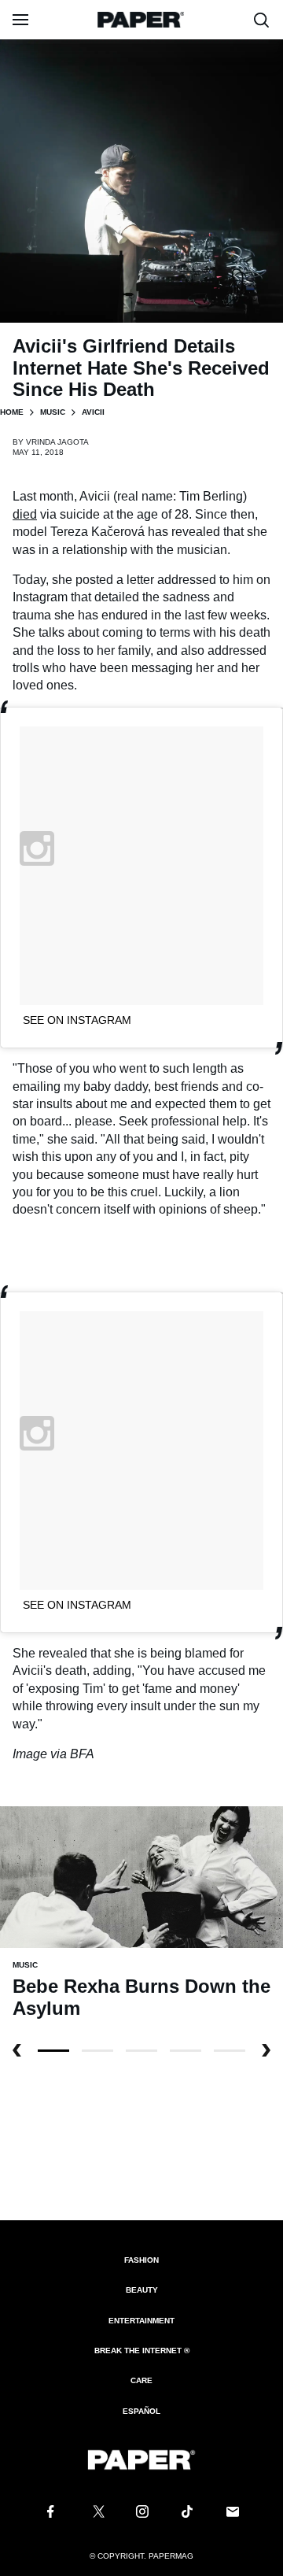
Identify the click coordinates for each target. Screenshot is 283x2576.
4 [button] (230, 2051)
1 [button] (97, 2051)
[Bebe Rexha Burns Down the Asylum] (141, 1876)
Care (141, 2380)
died (25, 514)
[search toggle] (262, 20)
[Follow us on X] (96, 2511)
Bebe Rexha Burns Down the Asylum (141, 1997)
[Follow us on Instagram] (141, 2511)
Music (53, 412)
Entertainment (141, 2321)
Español (141, 2411)
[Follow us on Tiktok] (187, 2511)
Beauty (142, 2290)
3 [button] (186, 2051)
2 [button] (141, 2051)
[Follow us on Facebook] (50, 2511)
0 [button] (53, 2051)
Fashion (141, 2260)
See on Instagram (77, 1020)
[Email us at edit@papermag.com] (233, 2511)
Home (12, 412)
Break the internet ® (142, 2351)
